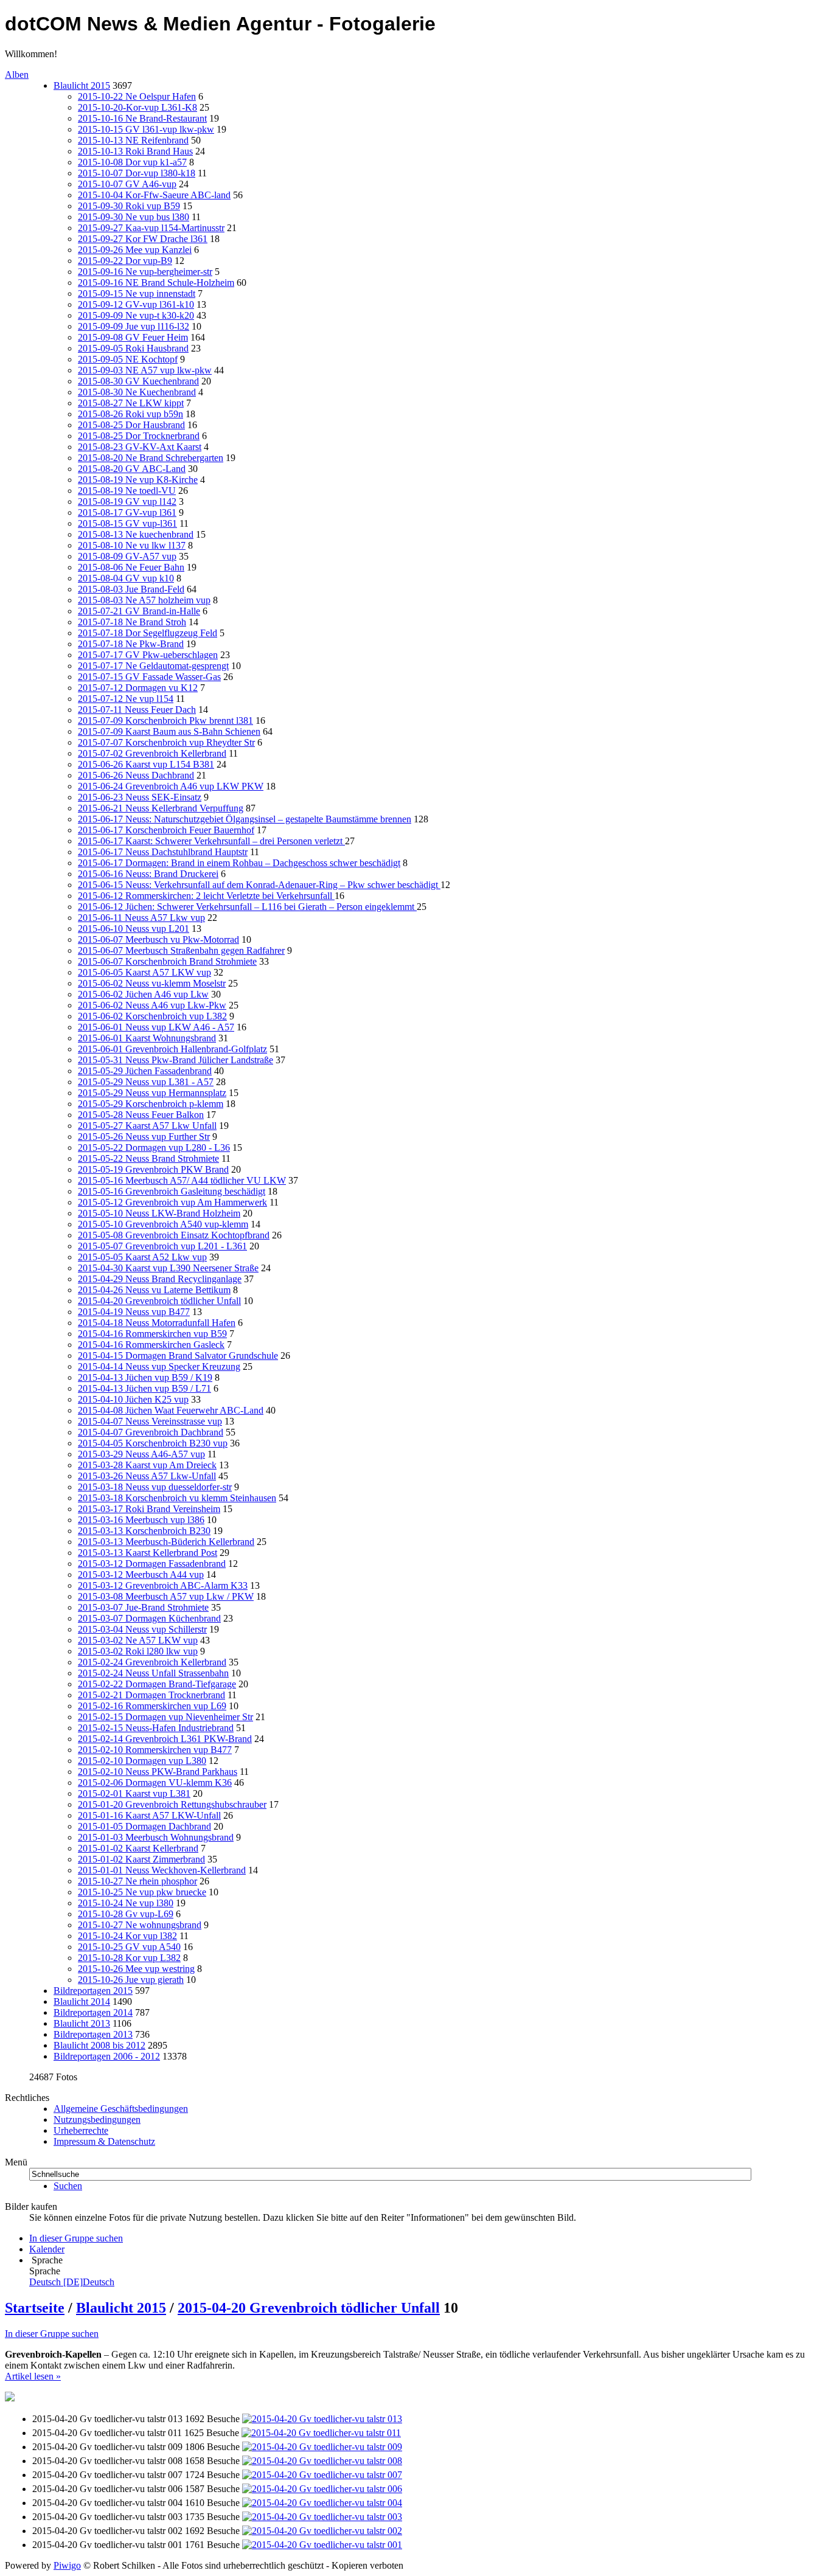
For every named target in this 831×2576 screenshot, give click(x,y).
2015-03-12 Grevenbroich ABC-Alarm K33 (163, 1585)
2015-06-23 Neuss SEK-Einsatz (140, 797)
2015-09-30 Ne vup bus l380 (134, 217)
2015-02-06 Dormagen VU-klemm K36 (155, 1783)
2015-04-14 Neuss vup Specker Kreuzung (159, 1366)
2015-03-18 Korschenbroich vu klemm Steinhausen (177, 1498)
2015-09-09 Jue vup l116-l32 (134, 326)
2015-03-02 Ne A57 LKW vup (138, 1640)
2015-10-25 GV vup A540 (129, 1947)
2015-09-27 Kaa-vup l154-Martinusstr (151, 228)
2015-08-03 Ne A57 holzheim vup (144, 600)
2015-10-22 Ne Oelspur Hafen (137, 96)
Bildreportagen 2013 (93, 2034)
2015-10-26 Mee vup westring (136, 1969)
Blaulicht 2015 (82, 85)
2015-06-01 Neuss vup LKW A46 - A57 (156, 1027)
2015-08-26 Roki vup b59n (130, 414)
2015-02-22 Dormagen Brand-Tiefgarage (157, 1684)
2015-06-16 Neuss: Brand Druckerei (148, 874)
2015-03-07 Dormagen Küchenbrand (149, 1618)
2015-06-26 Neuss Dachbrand (136, 775)
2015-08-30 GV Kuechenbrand (138, 381)
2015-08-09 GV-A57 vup (127, 556)
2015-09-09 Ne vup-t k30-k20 (136, 315)
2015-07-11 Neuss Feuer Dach (137, 710)
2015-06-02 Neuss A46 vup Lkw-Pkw (152, 1005)
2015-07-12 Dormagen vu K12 (138, 688)
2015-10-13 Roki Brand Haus (135, 151)
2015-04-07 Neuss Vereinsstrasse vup (150, 1421)
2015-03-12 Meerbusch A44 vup (141, 1574)
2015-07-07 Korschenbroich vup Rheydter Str (166, 742)
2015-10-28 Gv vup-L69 (126, 1914)
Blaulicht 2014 (82, 2001)
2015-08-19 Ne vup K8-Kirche (138, 480)
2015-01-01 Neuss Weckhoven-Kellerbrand (162, 1870)
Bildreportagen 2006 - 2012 (107, 2056)
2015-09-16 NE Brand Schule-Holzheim (156, 283)
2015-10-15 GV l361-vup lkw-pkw (146, 129)
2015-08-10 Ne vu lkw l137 (132, 545)
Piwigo (67, 2565)
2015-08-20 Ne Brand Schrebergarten (151, 458)
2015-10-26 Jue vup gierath (131, 1980)
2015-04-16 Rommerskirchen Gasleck (151, 1345)
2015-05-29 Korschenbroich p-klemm (151, 1104)
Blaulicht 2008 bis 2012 (99, 2045)
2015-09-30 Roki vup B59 (129, 206)
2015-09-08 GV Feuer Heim (133, 337)
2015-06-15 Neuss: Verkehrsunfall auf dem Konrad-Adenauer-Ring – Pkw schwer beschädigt (259, 885)
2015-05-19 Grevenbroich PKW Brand (153, 1169)
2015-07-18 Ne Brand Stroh (132, 622)
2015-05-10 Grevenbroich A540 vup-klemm (163, 1224)
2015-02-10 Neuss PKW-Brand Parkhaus (158, 1772)
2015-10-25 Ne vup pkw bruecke (142, 1892)
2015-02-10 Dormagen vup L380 (142, 1761)
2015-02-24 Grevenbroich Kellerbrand (152, 1662)
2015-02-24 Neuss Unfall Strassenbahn (153, 1673)
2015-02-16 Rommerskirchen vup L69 (152, 1706)
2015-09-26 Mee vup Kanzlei (135, 250)
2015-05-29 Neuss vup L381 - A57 (146, 1082)
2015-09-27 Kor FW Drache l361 (143, 239)
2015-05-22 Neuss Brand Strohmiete (148, 1158)
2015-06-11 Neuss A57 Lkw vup (141, 918)
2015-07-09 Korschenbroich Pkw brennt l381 (165, 720)
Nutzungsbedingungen (97, 2119)
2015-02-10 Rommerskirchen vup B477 (155, 1750)
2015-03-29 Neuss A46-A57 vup (141, 1454)
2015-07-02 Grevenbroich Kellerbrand (152, 753)
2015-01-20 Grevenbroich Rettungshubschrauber (172, 1804)
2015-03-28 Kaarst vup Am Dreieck (147, 1465)
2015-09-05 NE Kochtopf (128, 359)
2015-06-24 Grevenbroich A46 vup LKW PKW (171, 786)
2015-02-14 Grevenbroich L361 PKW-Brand (165, 1739)
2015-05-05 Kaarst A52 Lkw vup (142, 1257)
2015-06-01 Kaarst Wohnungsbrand (147, 1038)
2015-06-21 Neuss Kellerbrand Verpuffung (161, 808)
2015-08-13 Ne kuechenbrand (136, 534)
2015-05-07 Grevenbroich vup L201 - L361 (162, 1246)
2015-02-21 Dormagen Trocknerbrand (151, 1695)
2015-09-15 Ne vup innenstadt (137, 293)
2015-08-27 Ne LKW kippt (131, 403)
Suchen (68, 2186)
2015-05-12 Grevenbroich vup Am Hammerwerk (172, 1202)
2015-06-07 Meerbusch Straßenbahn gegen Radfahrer (181, 950)
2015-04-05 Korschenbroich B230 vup (153, 1443)
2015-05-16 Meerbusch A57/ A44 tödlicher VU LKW (182, 1180)
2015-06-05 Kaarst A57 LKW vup (144, 972)
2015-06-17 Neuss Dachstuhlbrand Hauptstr (163, 852)
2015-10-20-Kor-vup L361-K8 (137, 107)
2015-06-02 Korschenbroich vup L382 (152, 1016)
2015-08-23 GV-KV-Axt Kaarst (140, 447)
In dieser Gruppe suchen (52, 2334)
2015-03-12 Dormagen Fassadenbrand (152, 1564)
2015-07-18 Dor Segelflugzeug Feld (148, 633)
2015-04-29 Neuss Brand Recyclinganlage (160, 1279)
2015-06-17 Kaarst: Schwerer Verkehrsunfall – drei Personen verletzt (211, 841)
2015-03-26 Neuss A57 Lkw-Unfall (147, 1476)
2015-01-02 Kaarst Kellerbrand (138, 1848)
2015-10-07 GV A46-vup (127, 184)
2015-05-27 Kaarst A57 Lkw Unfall (147, 1126)
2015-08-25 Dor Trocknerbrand (139, 436)
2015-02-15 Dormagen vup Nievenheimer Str (165, 1717)
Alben (17, 75)
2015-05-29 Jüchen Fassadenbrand (145, 1071)
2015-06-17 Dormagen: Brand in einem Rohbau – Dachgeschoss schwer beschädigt (239, 863)
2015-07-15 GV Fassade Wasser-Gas (149, 677)
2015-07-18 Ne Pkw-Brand (131, 644)
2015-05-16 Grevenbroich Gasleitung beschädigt (172, 1191)
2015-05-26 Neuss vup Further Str (144, 1137)
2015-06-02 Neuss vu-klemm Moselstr (152, 983)
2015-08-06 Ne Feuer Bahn (131, 567)
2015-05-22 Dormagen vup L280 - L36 (154, 1147)
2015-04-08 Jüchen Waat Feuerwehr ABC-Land (171, 1410)
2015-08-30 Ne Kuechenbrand (137, 392)
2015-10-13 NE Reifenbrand (133, 140)
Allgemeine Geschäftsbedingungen (121, 2109)
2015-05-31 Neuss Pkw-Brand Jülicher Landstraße (176, 1060)
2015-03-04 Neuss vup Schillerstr (142, 1629)
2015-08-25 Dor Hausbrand (131, 425)
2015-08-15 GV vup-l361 (127, 523)
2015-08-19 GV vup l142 (127, 502)
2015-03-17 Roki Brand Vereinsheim (149, 1509)
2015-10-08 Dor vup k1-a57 (132, 162)
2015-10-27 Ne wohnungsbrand (140, 1925)
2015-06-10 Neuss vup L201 (134, 929)
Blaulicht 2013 (82, 2023)
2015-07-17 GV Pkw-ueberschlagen (148, 655)
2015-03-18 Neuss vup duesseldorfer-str (155, 1487)
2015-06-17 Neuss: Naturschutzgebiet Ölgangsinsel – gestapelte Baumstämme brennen (245, 819)
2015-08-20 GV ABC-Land (132, 469)
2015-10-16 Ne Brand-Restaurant (142, 118)
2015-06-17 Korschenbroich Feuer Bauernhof (166, 830)
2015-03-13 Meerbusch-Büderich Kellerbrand (166, 1542)
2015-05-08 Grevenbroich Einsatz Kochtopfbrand (174, 1235)
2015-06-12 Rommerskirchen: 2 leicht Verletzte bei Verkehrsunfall (206, 896)
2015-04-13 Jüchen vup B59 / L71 (144, 1388)
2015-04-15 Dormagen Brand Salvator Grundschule (178, 1356)
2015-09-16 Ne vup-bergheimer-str (145, 272)
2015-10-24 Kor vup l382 (127, 1936)
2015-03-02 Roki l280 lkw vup (138, 1651)
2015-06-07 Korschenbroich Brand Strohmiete (167, 961)
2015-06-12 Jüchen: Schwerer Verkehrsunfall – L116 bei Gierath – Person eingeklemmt (247, 907)
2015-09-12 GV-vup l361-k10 (136, 304)
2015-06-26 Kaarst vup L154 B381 (146, 764)
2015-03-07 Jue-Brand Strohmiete (143, 1607)
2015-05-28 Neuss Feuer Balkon (141, 1115)
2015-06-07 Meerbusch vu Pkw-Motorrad (158, 939)
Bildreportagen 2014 (93, 2012)
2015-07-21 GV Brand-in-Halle (139, 611)
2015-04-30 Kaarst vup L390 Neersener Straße (168, 1268)
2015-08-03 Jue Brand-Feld (131, 589)
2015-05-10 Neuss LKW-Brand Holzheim (159, 1213)
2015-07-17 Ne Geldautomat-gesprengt (153, 666)
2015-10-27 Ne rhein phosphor (137, 1881)
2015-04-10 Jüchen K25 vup (133, 1399)
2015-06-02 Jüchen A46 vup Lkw (143, 994)
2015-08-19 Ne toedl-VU (127, 491)
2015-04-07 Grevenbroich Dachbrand (151, 1432)
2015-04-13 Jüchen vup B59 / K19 (145, 1377)
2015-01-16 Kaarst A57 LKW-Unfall (149, 1815)
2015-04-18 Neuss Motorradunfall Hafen (157, 1323)
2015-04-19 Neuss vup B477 (134, 1312)
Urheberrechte (81, 2130)
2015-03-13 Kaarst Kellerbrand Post (148, 1553)
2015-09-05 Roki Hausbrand (133, 348)
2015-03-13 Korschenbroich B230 (144, 1531)
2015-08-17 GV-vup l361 (127, 512)
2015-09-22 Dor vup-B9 (125, 261)
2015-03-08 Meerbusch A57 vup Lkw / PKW (166, 1596)
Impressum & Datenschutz (104, 2141)
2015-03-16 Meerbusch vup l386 (141, 1520)
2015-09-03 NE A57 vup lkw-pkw (145, 370)
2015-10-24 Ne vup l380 (126, 1903)
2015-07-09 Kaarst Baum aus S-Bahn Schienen (169, 731)
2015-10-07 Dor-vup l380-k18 (137, 173)
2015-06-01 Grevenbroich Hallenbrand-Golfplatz (172, 1049)
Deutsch (72, 2282)
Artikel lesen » (33, 2376)
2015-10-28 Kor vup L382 (129, 1958)
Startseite (35, 2308)
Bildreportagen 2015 (93, 1991)
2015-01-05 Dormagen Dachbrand (144, 1826)
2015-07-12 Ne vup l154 (126, 699)
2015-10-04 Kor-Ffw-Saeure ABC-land (154, 195)
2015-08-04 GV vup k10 (126, 578)
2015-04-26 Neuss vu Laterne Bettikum (154, 1290)
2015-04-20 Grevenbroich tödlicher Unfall (159, 1301)
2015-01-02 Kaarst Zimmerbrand (141, 1859)
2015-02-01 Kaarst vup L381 (134, 1793)
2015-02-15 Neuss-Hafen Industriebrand (156, 1728)
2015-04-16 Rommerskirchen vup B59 (152, 1334)
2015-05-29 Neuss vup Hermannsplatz (152, 1093)
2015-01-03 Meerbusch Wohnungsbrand (156, 1837)
